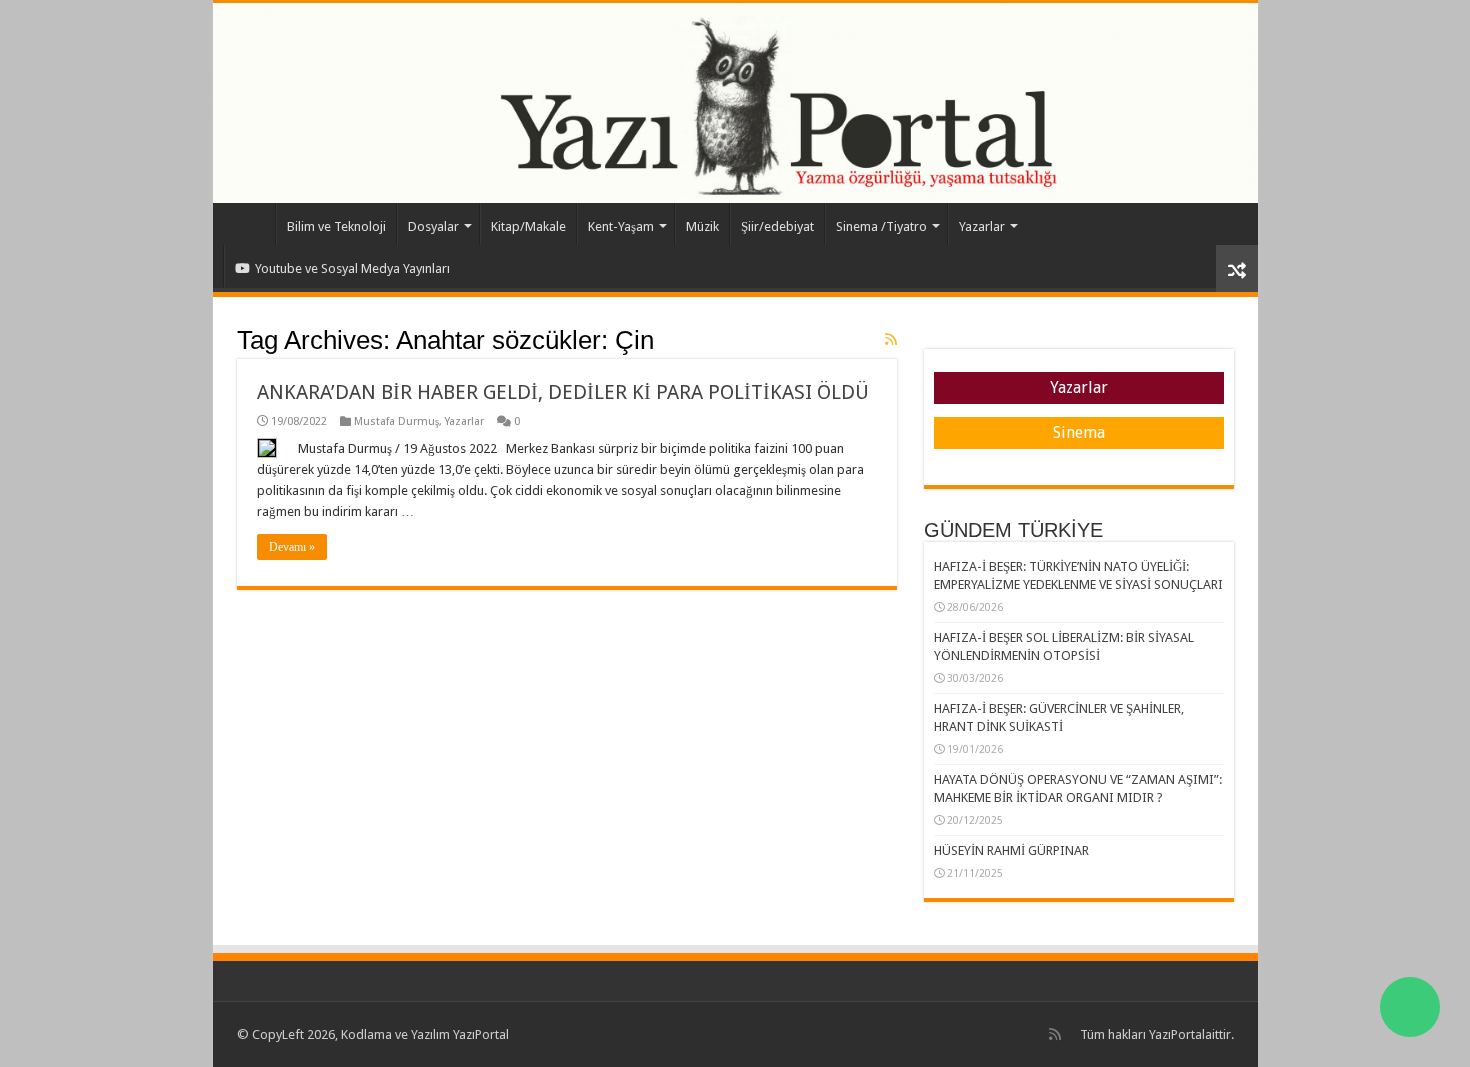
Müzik (702, 226)
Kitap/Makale (528, 226)
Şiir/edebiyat (777, 226)
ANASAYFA (249, 224)
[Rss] (1055, 1034)
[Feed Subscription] (891, 339)
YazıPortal (1177, 1034)
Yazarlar (982, 226)
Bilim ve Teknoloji (336, 226)
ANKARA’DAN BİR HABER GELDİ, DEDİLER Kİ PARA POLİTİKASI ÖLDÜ (563, 392)
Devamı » (292, 547)
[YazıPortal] (735, 103)
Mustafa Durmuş (396, 421)
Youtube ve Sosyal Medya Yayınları (352, 268)
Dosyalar (433, 226)
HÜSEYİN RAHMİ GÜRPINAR (1011, 850)
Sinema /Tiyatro (881, 226)
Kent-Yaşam (621, 226)
